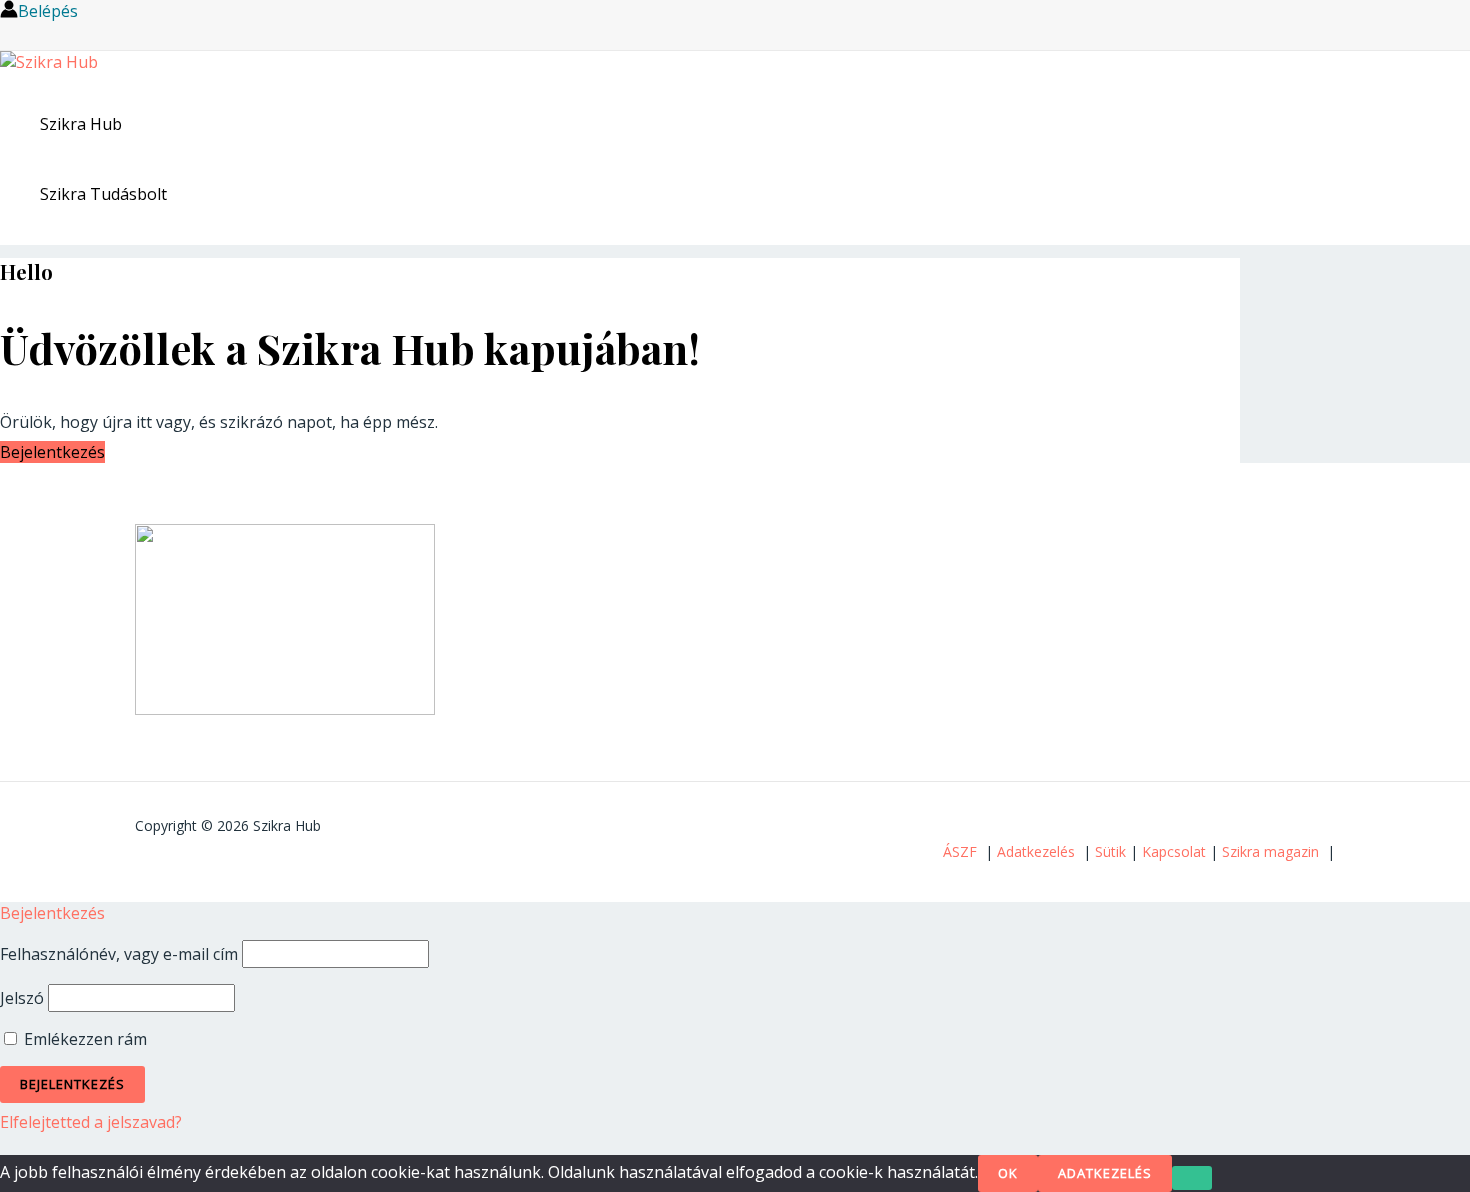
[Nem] (1192, 1178)
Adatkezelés (1036, 851)
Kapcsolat (1174, 851)
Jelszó (22, 998)
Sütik (1110, 851)
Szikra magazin (1270, 851)
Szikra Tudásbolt (103, 194)
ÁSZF (960, 851)
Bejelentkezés (52, 452)
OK (1008, 1173)
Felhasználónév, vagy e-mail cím (119, 954)
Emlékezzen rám (83, 1039)
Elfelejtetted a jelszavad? (91, 1122)
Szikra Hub (81, 124)
